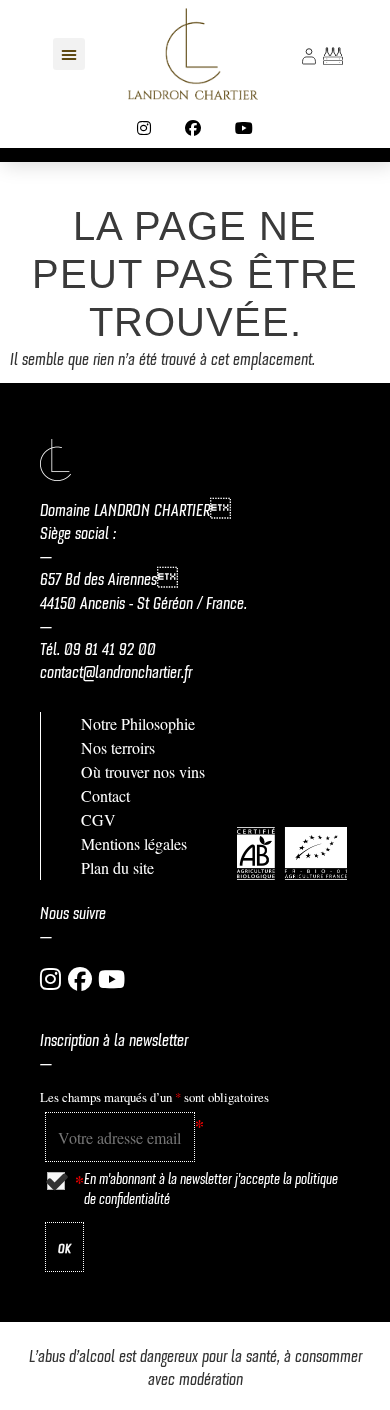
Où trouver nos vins (143, 771)
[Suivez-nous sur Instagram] (144, 127)
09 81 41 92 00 (110, 647)
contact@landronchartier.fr (116, 670)
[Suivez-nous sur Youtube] (244, 127)
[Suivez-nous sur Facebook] (193, 127)
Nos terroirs (118, 747)
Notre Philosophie (138, 723)
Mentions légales (134, 843)
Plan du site (117, 867)
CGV (98, 819)
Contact (105, 795)
